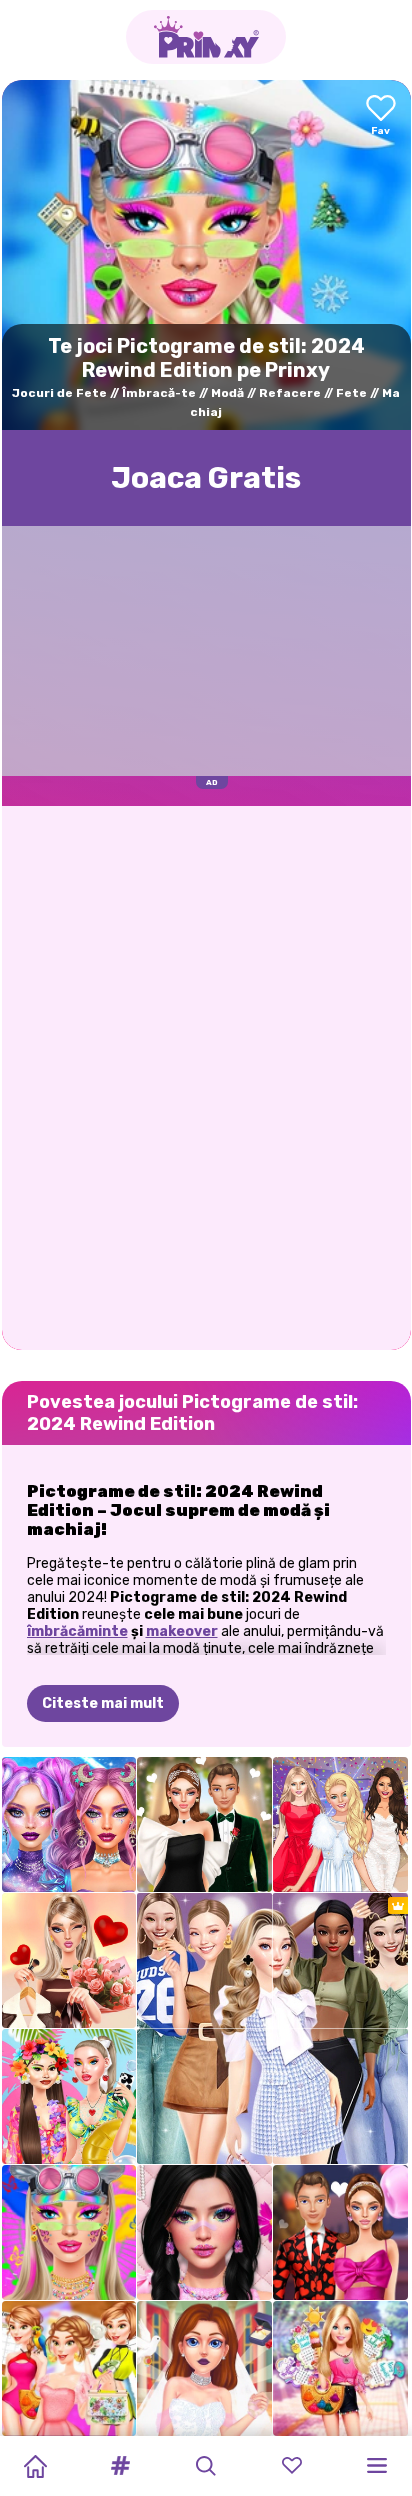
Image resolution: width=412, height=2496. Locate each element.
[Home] (35, 2466)
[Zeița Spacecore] (69, 1824)
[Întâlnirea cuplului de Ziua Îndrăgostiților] (340, 2232)
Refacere (290, 393)
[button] (121, 2466)
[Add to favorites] (381, 116)
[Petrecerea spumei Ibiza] (69, 2096)
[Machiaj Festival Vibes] (69, 2232)
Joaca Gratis (206, 478)
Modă (227, 393)
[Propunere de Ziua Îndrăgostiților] (204, 1824)
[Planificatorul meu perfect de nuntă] (204, 2368)
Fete (351, 393)
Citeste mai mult (103, 1703)
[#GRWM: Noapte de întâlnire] (69, 1960)
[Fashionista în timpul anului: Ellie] (340, 2368)
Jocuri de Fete (59, 393)
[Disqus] (206, 1076)
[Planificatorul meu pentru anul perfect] (69, 2368)
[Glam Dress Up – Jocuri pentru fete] (340, 1824)
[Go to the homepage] (206, 37)
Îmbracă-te (159, 393)
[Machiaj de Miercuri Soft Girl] (204, 2232)
